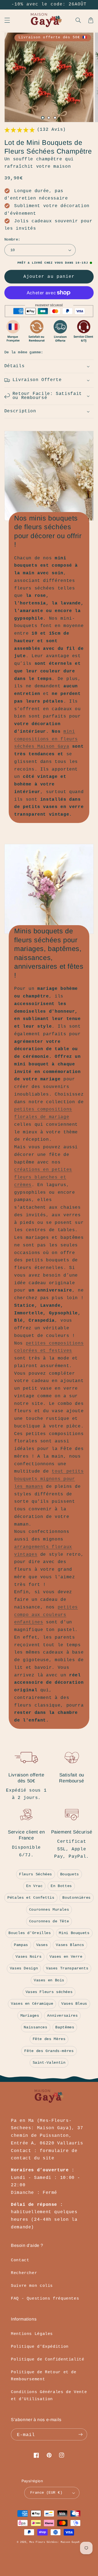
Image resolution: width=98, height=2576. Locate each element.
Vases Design (24, 1968)
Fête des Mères (49, 2039)
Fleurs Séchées (36, 1874)
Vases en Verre (66, 1957)
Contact (20, 2260)
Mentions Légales (32, 2334)
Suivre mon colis (32, 2286)
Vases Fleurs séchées (49, 1992)
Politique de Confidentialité (48, 2359)
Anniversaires (62, 2016)
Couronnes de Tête (49, 1921)
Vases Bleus (74, 2004)
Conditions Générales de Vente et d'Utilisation (49, 2396)
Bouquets (70, 1874)
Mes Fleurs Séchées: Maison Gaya (54, 2542)
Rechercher (24, 2273)
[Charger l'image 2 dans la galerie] (49, 118)
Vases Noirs (28, 1957)
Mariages (30, 2016)
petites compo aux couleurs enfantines (46, 1615)
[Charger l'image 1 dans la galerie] (43, 118)
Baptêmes (65, 2027)
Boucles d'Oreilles (30, 1933)
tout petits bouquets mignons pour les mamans (49, 1479)
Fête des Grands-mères (49, 2051)
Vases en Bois (49, 1980)
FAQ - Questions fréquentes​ (45, 2299)
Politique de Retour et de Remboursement (44, 2376)
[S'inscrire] (81, 2434)
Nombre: (12, 240)
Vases (42, 1945)
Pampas (21, 1945)
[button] (7, 20)
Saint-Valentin (49, 2063)
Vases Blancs (70, 1945)
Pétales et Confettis (31, 1898)
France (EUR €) (46, 2493)
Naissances (35, 2027)
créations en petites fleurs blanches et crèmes (43, 1177)
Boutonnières (76, 1898)
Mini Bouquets (74, 1933)
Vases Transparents (67, 1968)
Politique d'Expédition (40, 2347)
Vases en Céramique (32, 2004)
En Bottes (61, 1886)
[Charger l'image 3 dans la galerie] (55, 118)
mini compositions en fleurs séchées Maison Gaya (46, 739)
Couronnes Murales (49, 1910)
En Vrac (34, 1886)
